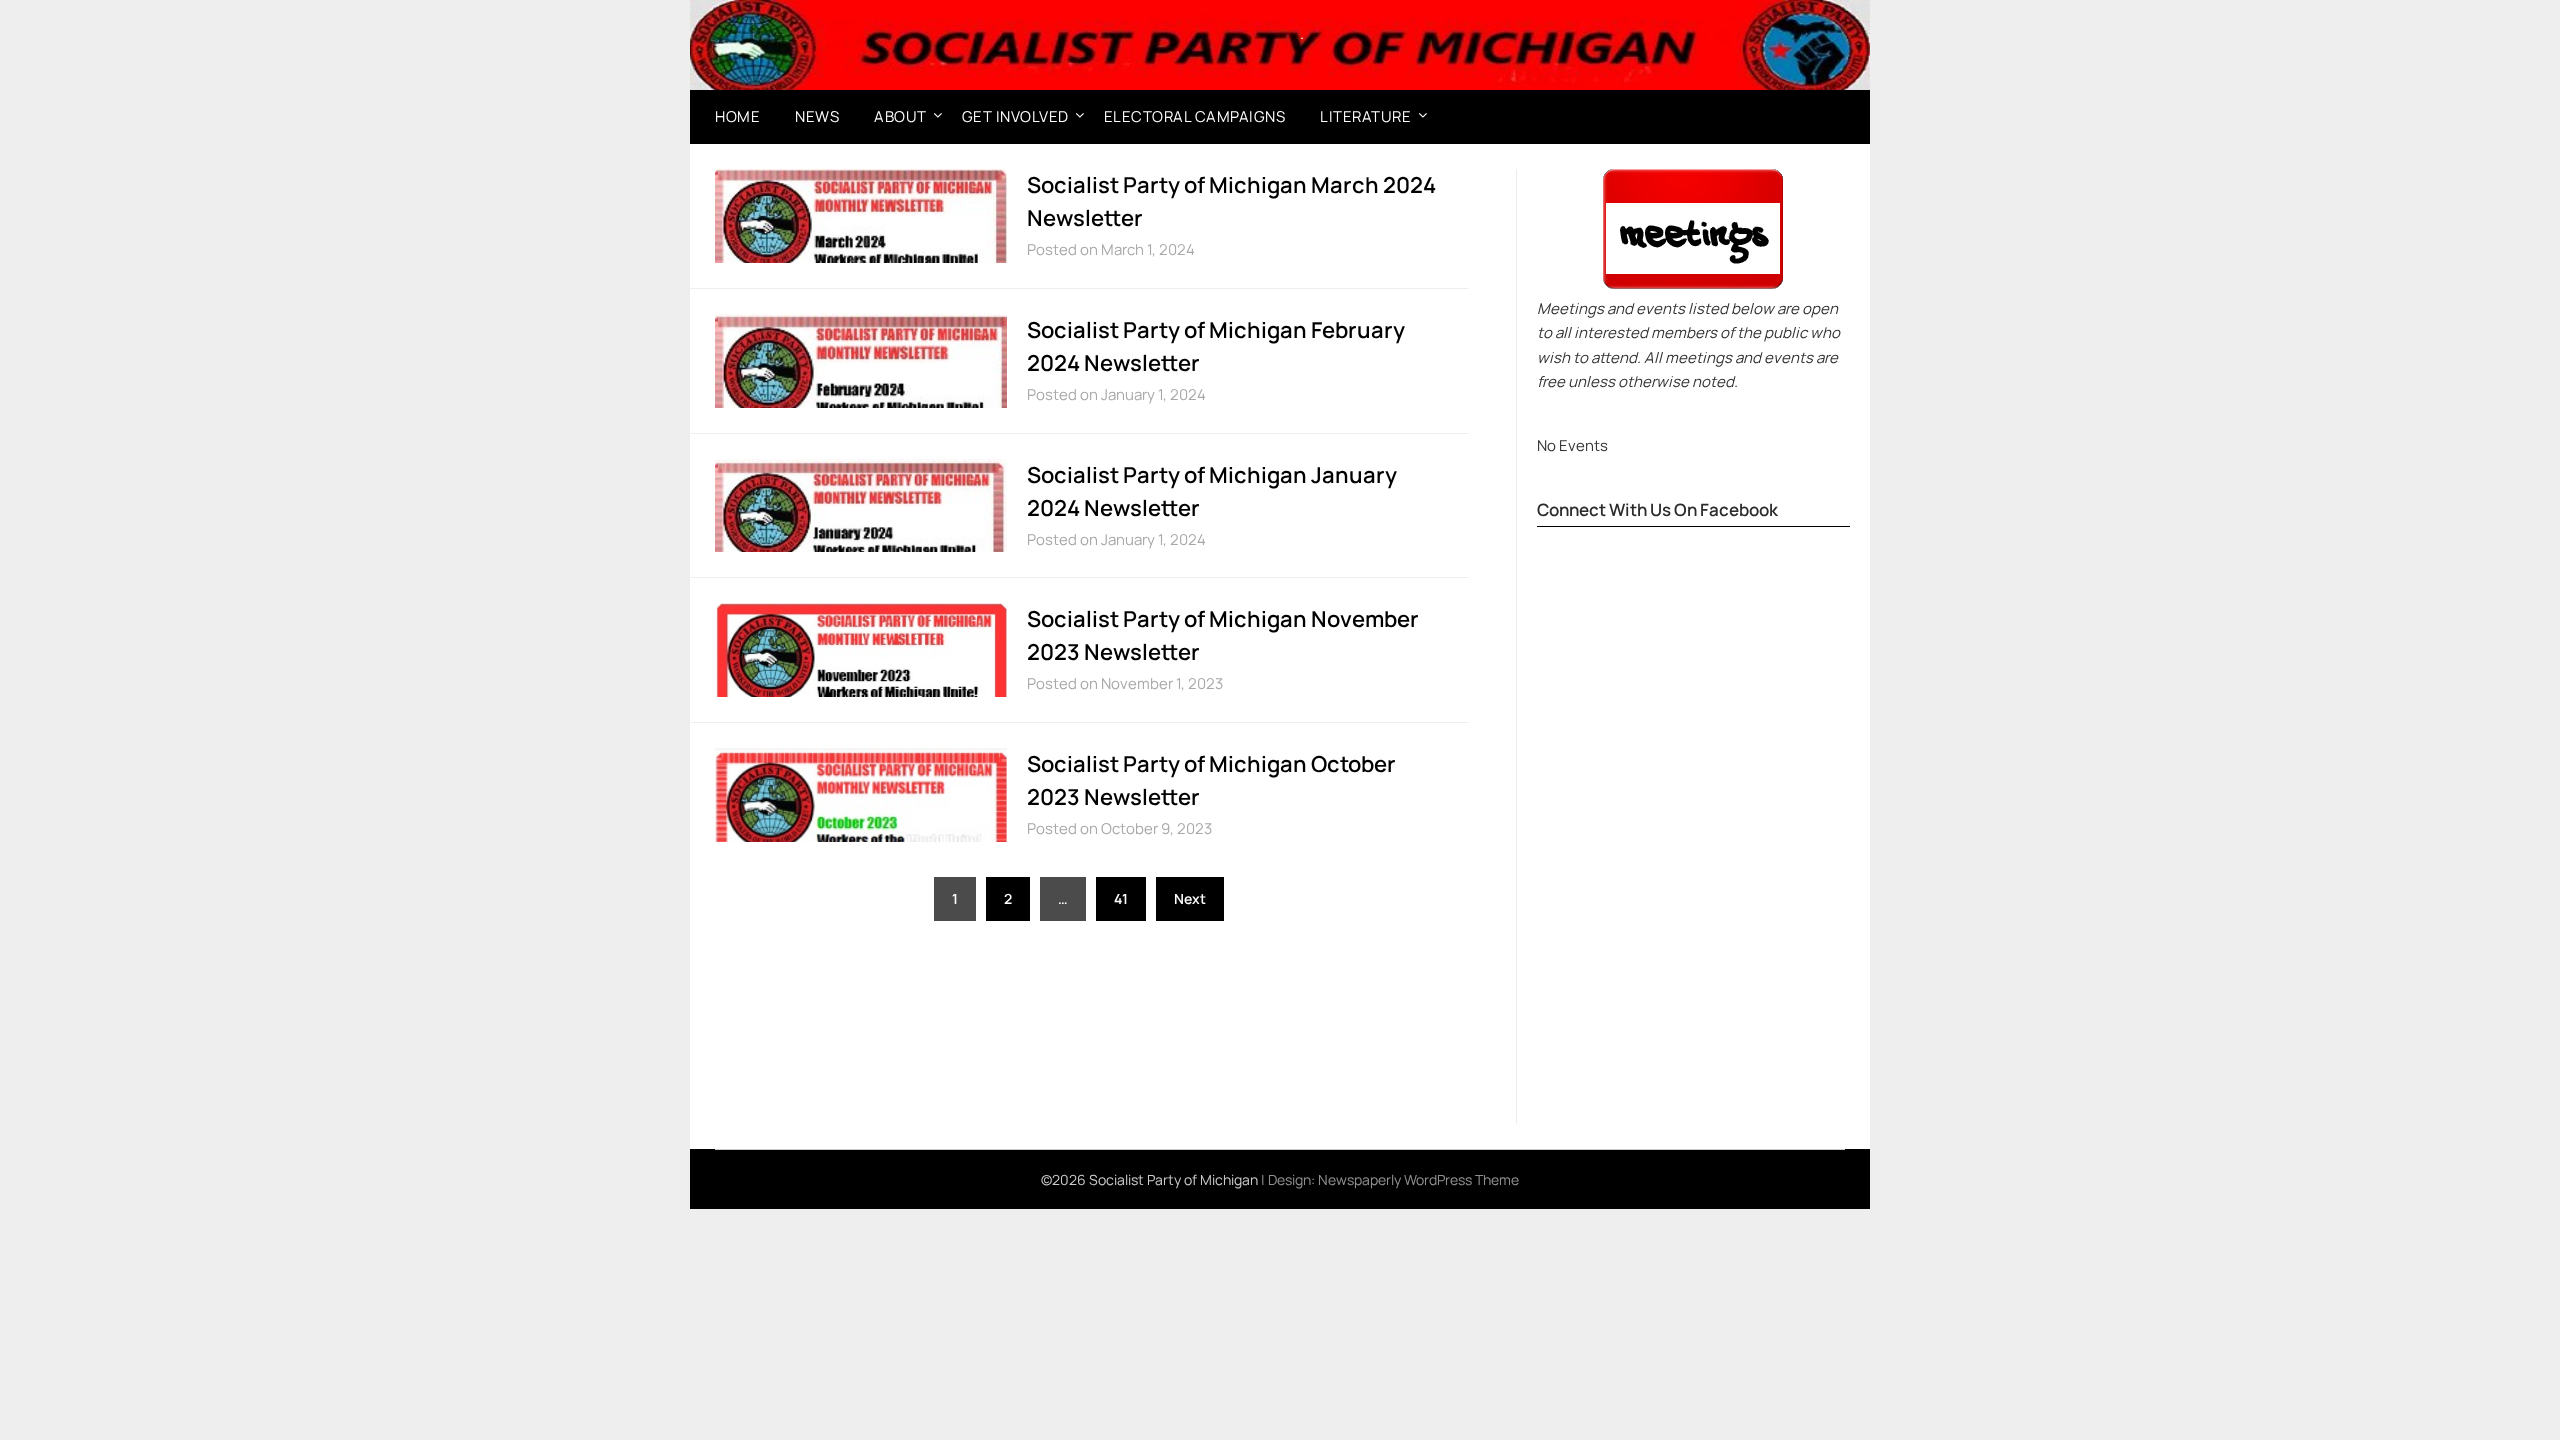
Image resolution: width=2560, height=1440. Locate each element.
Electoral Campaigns (1195, 116)
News (817, 116)
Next (1190, 898)
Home (737, 116)
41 (1121, 898)
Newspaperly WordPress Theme (1418, 1179)
